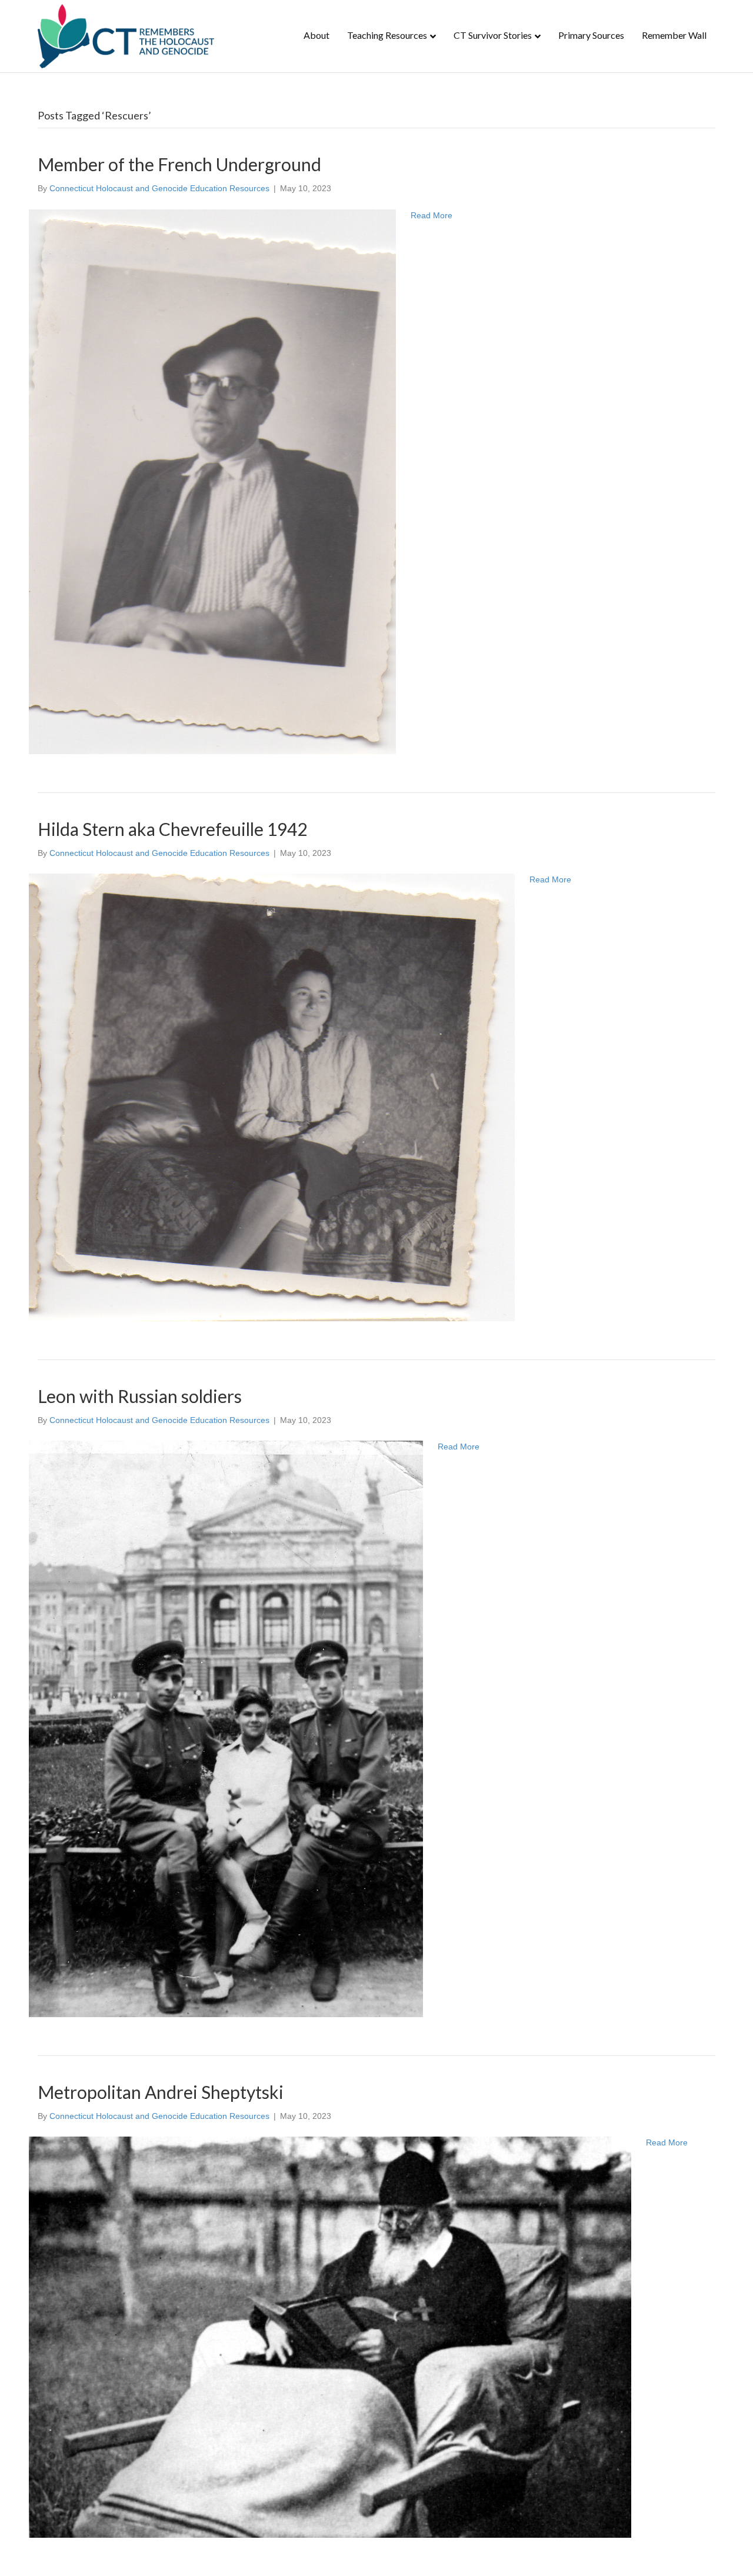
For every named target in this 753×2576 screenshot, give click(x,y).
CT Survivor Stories (493, 35)
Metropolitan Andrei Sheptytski (161, 2092)
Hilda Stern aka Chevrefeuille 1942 (172, 829)
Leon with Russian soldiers (140, 1396)
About (316, 35)
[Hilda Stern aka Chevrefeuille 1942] (272, 1097)
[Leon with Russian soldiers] (226, 1728)
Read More (432, 215)
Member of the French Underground (179, 164)
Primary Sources (591, 35)
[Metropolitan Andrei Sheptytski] (330, 2337)
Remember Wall (674, 35)
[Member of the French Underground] (212, 481)
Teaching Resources (387, 35)
